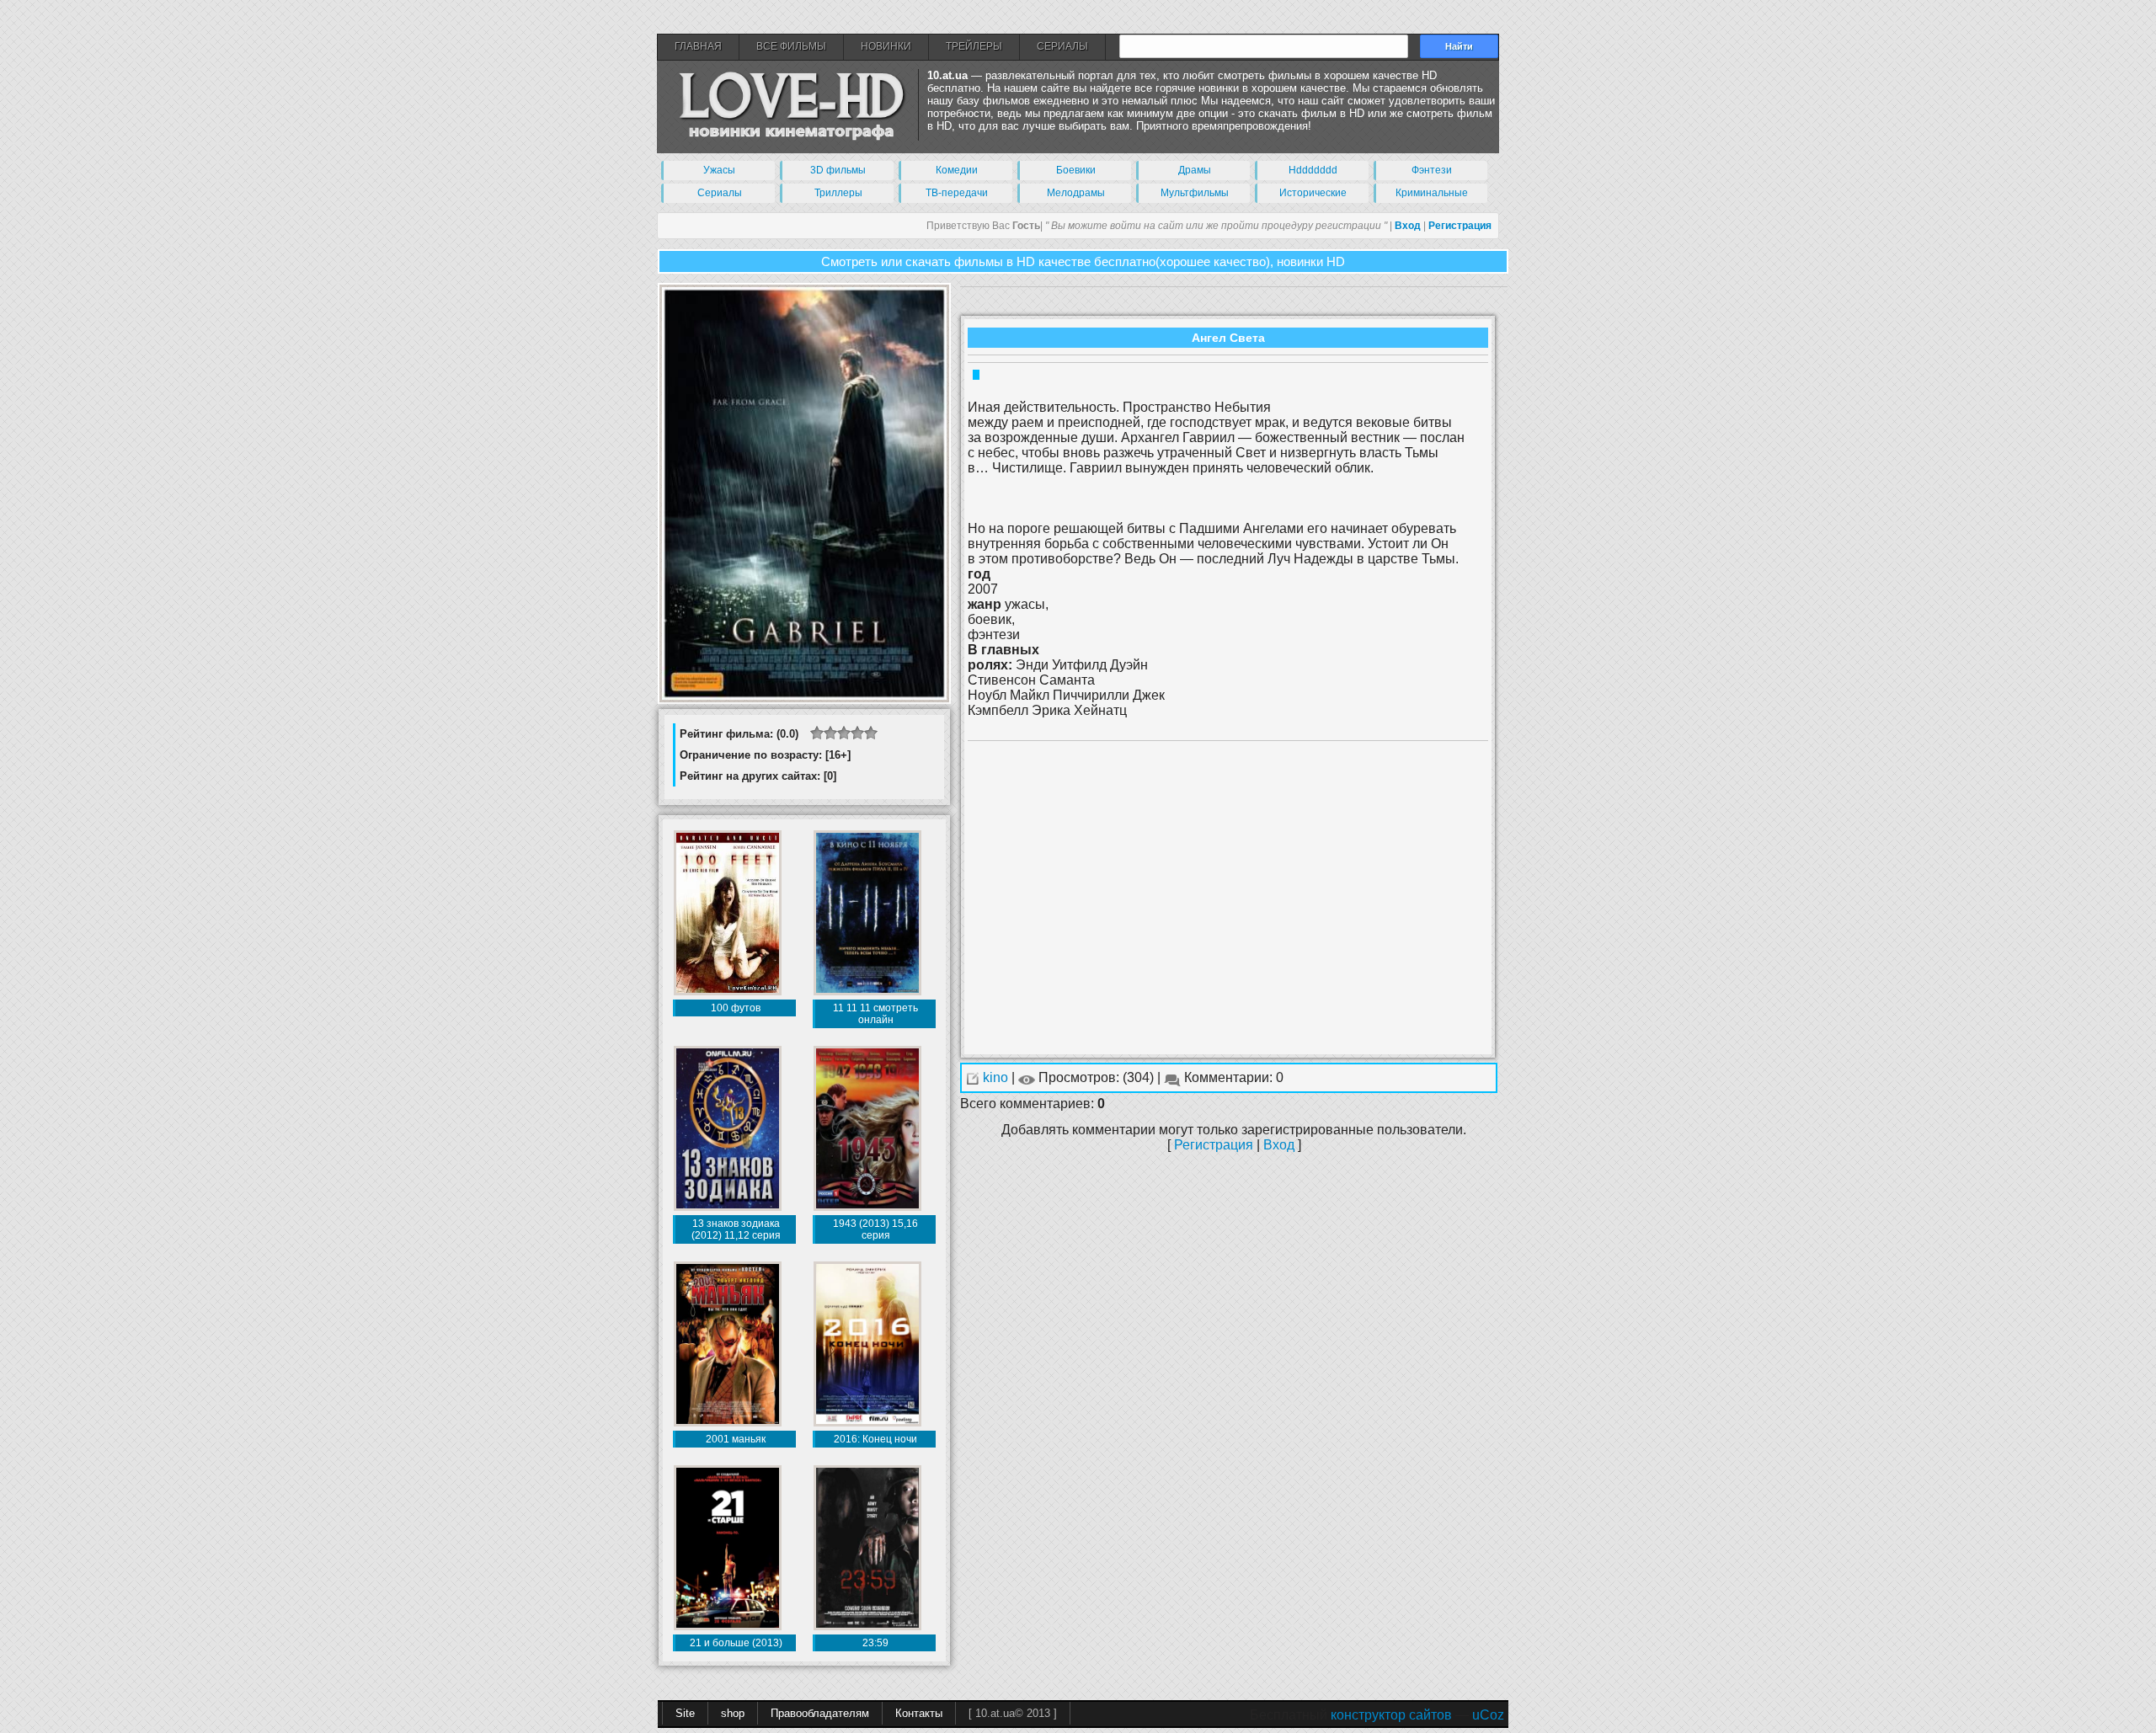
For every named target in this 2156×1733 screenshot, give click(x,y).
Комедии (957, 170)
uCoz (1488, 1715)
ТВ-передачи (957, 193)
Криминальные (1432, 193)
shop (733, 1713)
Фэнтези (1432, 170)
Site (685, 1713)
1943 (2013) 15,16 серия (875, 1229)
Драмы (1195, 170)
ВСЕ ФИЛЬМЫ (791, 46)
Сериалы (720, 193)
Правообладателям (820, 1713)
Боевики (1076, 170)
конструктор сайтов (1391, 1715)
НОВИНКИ (886, 46)
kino (997, 1077)
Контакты (919, 1713)
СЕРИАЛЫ (1062, 46)
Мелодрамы (1076, 193)
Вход (1279, 1145)
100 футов (736, 1008)
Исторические (1313, 193)
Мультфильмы (1195, 193)
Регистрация (1214, 1145)
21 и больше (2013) (736, 1643)
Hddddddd (1313, 170)
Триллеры (838, 193)
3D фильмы (838, 170)
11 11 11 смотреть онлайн (875, 1014)
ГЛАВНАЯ (698, 46)
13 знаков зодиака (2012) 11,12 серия (736, 1229)
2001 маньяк (736, 1439)
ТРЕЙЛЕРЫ (974, 46)
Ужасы (719, 170)
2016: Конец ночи (875, 1439)
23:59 (875, 1643)
